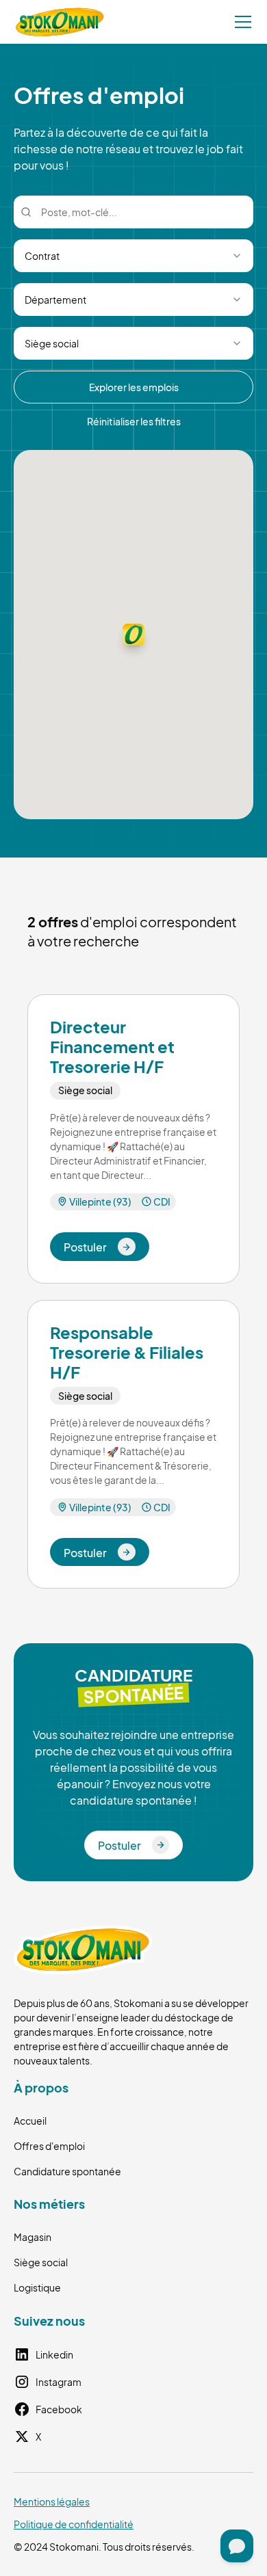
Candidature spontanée (67, 2171)
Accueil (30, 2121)
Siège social (41, 2262)
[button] (240, 22)
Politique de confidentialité (74, 2524)
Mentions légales (52, 2501)
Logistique (37, 2287)
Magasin (33, 2237)
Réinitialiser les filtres (134, 421)
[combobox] (133, 256)
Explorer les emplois (134, 387)
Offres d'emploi (49, 2146)
